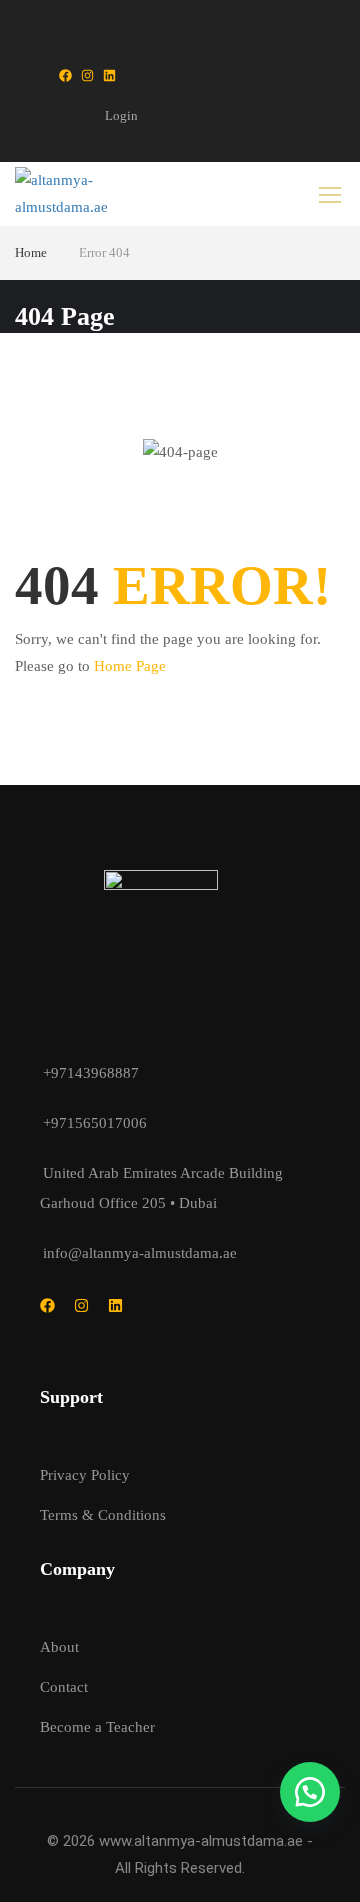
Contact (64, 1687)
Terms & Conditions (103, 1515)
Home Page (130, 666)
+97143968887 (91, 1073)
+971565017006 (95, 1123)
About (59, 1647)
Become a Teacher (97, 1727)
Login (121, 115)
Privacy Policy (85, 1475)
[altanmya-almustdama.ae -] (80, 194)
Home (31, 252)
